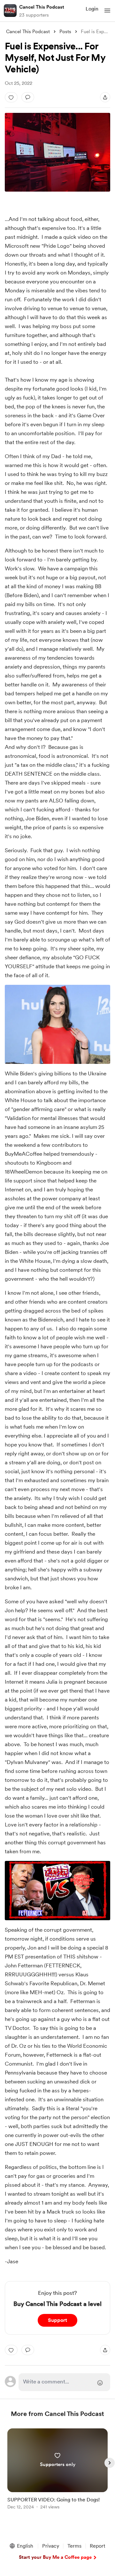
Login (92, 9)
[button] (107, 11)
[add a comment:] (28, 97)
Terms (74, 2546)
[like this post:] (11, 97)
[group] (57, 2473)
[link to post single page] (57, 2470)
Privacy (51, 2546)
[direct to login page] (64, 2382)
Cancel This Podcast (42, 7)
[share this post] (105, 97)
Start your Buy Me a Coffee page (55, 2557)
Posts (65, 32)
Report (97, 2546)
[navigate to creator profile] (10, 11)
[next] (110, 2463)
